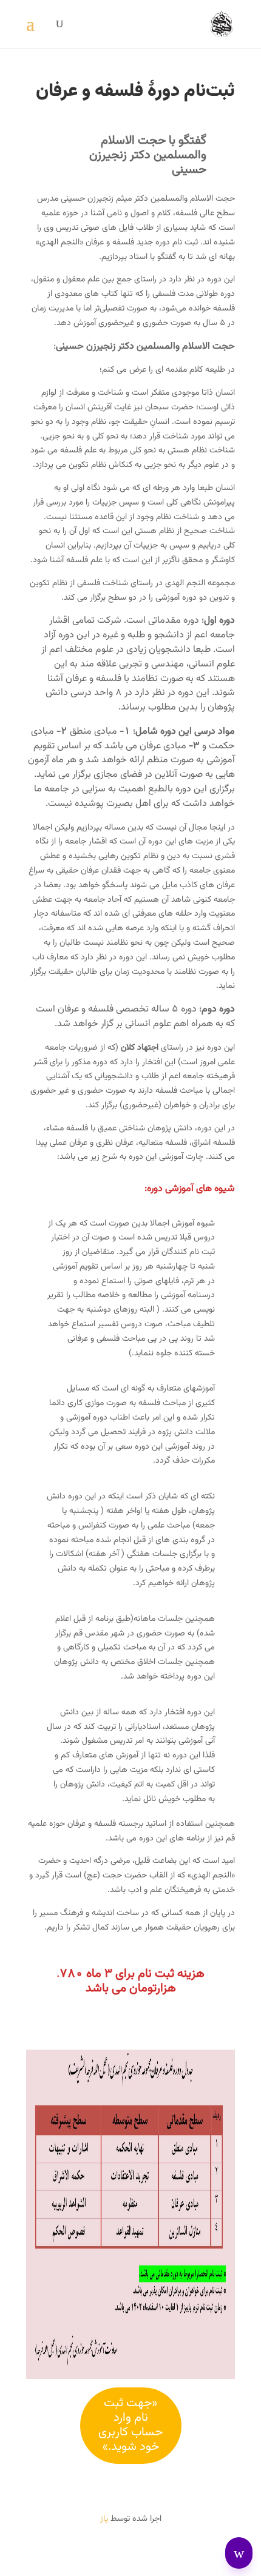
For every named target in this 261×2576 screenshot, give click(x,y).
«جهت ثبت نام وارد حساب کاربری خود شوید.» (130, 2425)
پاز (104, 2519)
